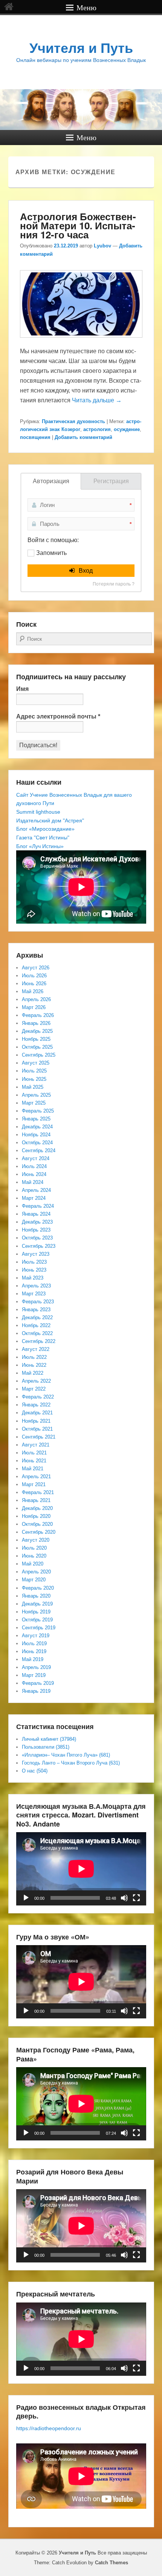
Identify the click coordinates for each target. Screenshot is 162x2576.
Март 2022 (34, 1389)
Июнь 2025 (34, 1079)
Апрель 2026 (36, 999)
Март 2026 (34, 1007)
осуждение (127, 429)
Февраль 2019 (38, 1683)
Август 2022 (36, 1349)
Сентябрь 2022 (39, 1341)
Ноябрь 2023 (36, 1230)
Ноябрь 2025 (36, 1039)
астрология (97, 429)
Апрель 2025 (36, 1095)
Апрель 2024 (36, 1190)
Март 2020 (34, 1580)
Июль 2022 (34, 1357)
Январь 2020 (36, 1596)
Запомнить (51, 553)
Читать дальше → (97, 400)
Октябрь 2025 (37, 1047)
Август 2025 (36, 1063)
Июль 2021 (34, 1453)
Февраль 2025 (38, 1111)
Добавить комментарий (83, 437)
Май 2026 (33, 991)
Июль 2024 (34, 1166)
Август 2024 (36, 1158)
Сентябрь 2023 (39, 1246)
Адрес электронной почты (58, 716)
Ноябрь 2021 (36, 1421)
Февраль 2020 (38, 1588)
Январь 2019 (36, 1691)
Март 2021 (34, 1484)
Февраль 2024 (38, 1206)
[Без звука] (124, 1898)
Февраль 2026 (38, 1015)
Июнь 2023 (34, 1270)
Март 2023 (34, 1294)
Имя (22, 689)
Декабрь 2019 (37, 1604)
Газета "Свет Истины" (43, 838)
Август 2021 (36, 1445)
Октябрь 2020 (37, 1524)
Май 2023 (33, 1278)
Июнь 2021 (34, 1461)
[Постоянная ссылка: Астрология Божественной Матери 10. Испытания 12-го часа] (81, 341)
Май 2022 (33, 1373)
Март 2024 (34, 1198)
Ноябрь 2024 (36, 1135)
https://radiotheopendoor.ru (49, 2428)
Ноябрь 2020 (36, 1516)
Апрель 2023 (36, 1286)
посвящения (35, 437)
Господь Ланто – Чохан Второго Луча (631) (71, 1763)
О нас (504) (35, 1771)
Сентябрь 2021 (39, 1437)
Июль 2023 (34, 1262)
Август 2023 (36, 1254)
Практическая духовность (73, 421)
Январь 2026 (36, 1023)
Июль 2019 (34, 1643)
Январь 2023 (36, 1310)
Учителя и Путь (81, 48)
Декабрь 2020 (37, 1508)
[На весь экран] (136, 1898)
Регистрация (111, 481)
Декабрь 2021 (37, 1413)
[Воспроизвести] (26, 1898)
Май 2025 (33, 1087)
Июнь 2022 (34, 1365)
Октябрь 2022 (37, 1333)
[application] (81, 1869)
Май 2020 (33, 1564)
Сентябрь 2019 (39, 1628)
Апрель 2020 (36, 1572)
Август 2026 (36, 968)
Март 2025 (34, 1103)
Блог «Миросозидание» (45, 829)
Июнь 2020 (34, 1556)
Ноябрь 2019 (36, 1612)
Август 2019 (36, 1636)
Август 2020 (36, 1540)
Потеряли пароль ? (114, 584)
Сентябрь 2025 (39, 1055)
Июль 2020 (34, 1548)
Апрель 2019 (36, 1667)
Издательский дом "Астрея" (50, 821)
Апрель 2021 (36, 1477)
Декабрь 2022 (37, 1317)
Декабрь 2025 (37, 1031)
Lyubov (102, 246)
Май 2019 (33, 1659)
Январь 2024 (36, 1214)
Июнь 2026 (34, 984)
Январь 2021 (36, 1500)
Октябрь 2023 (37, 1238)
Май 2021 (33, 1469)
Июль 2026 (34, 976)
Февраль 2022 (38, 1397)
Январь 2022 (36, 1405)
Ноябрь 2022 (36, 1325)
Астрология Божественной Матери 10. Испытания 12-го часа (78, 225)
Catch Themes (112, 2563)
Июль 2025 (34, 1071)
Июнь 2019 (34, 1651)
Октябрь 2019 (37, 1620)
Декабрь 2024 (37, 1127)
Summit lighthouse (38, 812)
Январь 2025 (36, 1119)
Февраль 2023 (38, 1302)
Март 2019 (34, 1675)
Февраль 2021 (38, 1492)
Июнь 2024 (34, 1174)
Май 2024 (33, 1182)
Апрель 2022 (36, 1381)
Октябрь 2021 (37, 1429)
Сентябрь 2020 (39, 1532)
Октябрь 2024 (37, 1143)
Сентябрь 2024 (39, 1150)
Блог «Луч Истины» (40, 846)
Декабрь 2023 (37, 1222)
